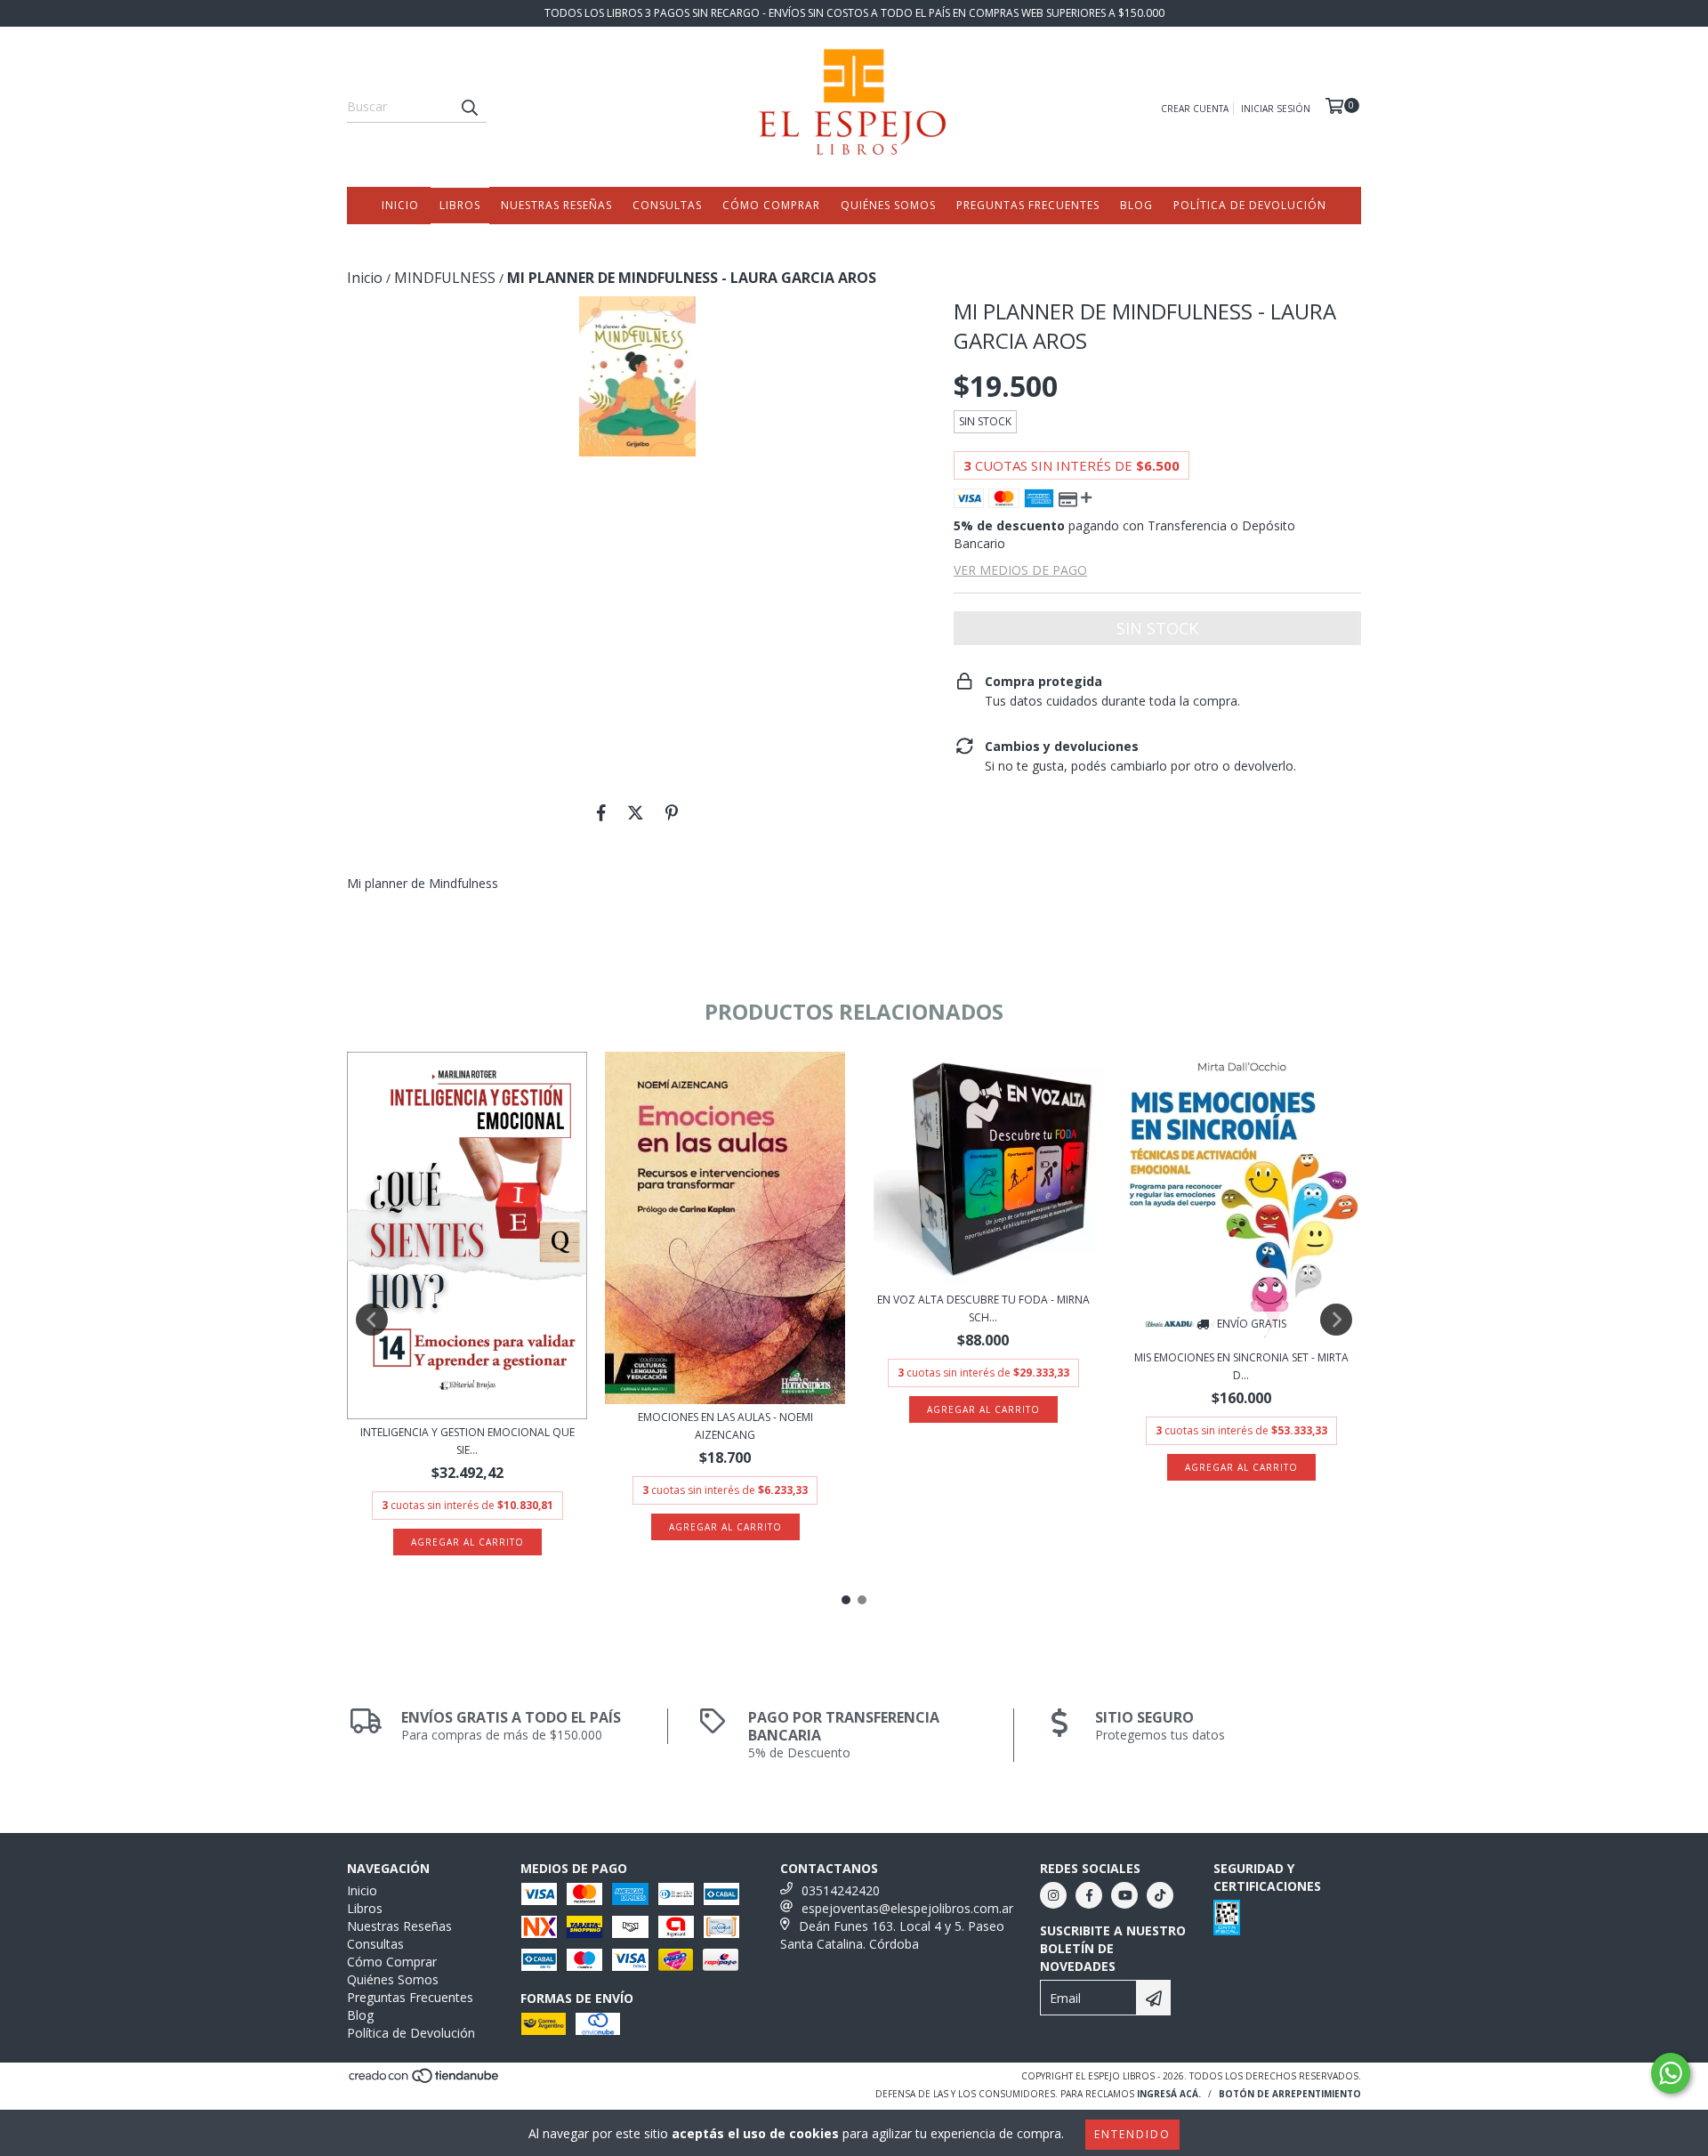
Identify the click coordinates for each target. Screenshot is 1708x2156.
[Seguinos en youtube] (1124, 1895)
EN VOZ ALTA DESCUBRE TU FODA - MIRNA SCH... (983, 1308)
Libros (460, 205)
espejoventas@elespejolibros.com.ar (907, 1908)
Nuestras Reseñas (556, 205)
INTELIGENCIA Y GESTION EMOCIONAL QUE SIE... (467, 1441)
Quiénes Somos (888, 205)
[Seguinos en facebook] (1089, 1895)
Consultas (667, 205)
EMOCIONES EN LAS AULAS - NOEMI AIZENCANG (725, 1426)
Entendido (1132, 2134)
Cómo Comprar (771, 205)
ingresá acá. (1169, 2094)
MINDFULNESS (445, 278)
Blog (1136, 205)
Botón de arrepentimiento (1290, 2094)
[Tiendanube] (425, 2081)
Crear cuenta (1195, 109)
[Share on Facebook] (601, 812)
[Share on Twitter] (636, 812)
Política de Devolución (1250, 205)
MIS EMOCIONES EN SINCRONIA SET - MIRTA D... (1241, 1366)
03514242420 (841, 1890)
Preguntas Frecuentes (1028, 205)
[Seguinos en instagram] (1053, 1895)
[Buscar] (469, 107)
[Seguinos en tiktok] (1160, 1895)
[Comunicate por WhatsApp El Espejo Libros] (1671, 2073)
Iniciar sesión (1276, 109)
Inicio (400, 205)
